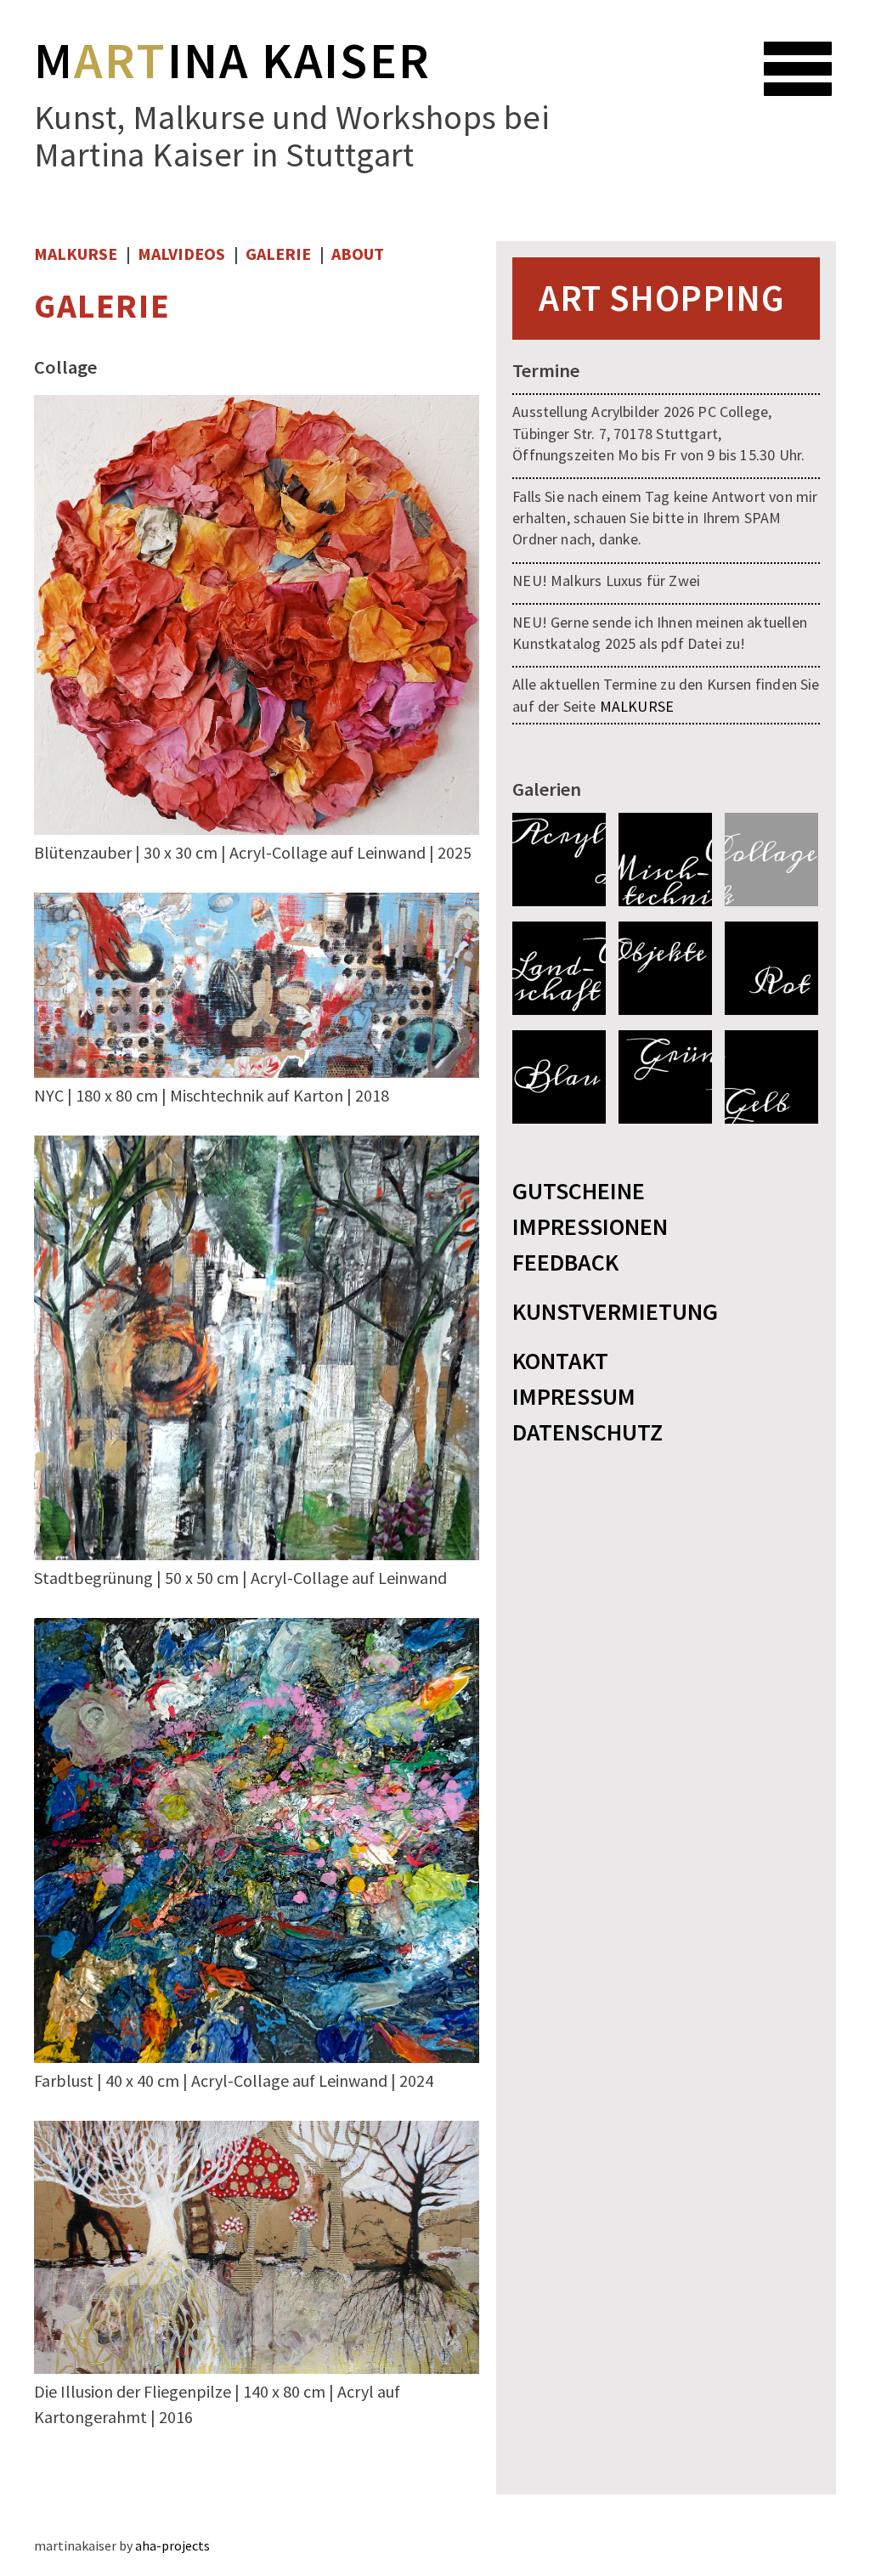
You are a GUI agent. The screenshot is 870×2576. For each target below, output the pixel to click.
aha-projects (172, 2545)
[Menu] (811, 58)
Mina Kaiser (233, 60)
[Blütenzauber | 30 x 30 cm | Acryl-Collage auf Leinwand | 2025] (257, 830)
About (358, 254)
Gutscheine (579, 1191)
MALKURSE (637, 706)
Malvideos (181, 254)
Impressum (574, 1396)
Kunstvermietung (615, 1311)
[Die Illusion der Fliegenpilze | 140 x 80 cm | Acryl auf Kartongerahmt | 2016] (257, 2369)
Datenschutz (588, 1432)
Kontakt (560, 1361)
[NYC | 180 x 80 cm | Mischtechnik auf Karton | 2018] (257, 1073)
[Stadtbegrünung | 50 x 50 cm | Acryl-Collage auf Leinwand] (257, 1555)
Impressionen (590, 1226)
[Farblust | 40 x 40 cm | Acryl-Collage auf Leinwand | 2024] (257, 2058)
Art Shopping (661, 298)
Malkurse (76, 254)
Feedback (565, 1262)
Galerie (278, 254)
